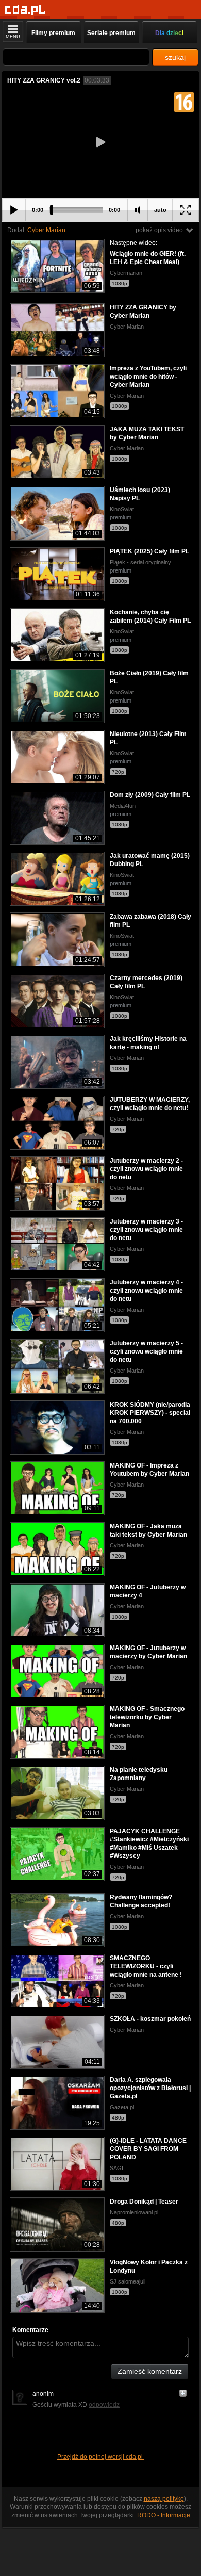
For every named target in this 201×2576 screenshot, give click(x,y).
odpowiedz (104, 2405)
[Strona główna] (26, 10)
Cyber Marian (46, 230)
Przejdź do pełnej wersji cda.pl (101, 2457)
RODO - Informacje (164, 2515)
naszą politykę (164, 2499)
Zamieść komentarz (150, 2371)
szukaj (175, 57)
